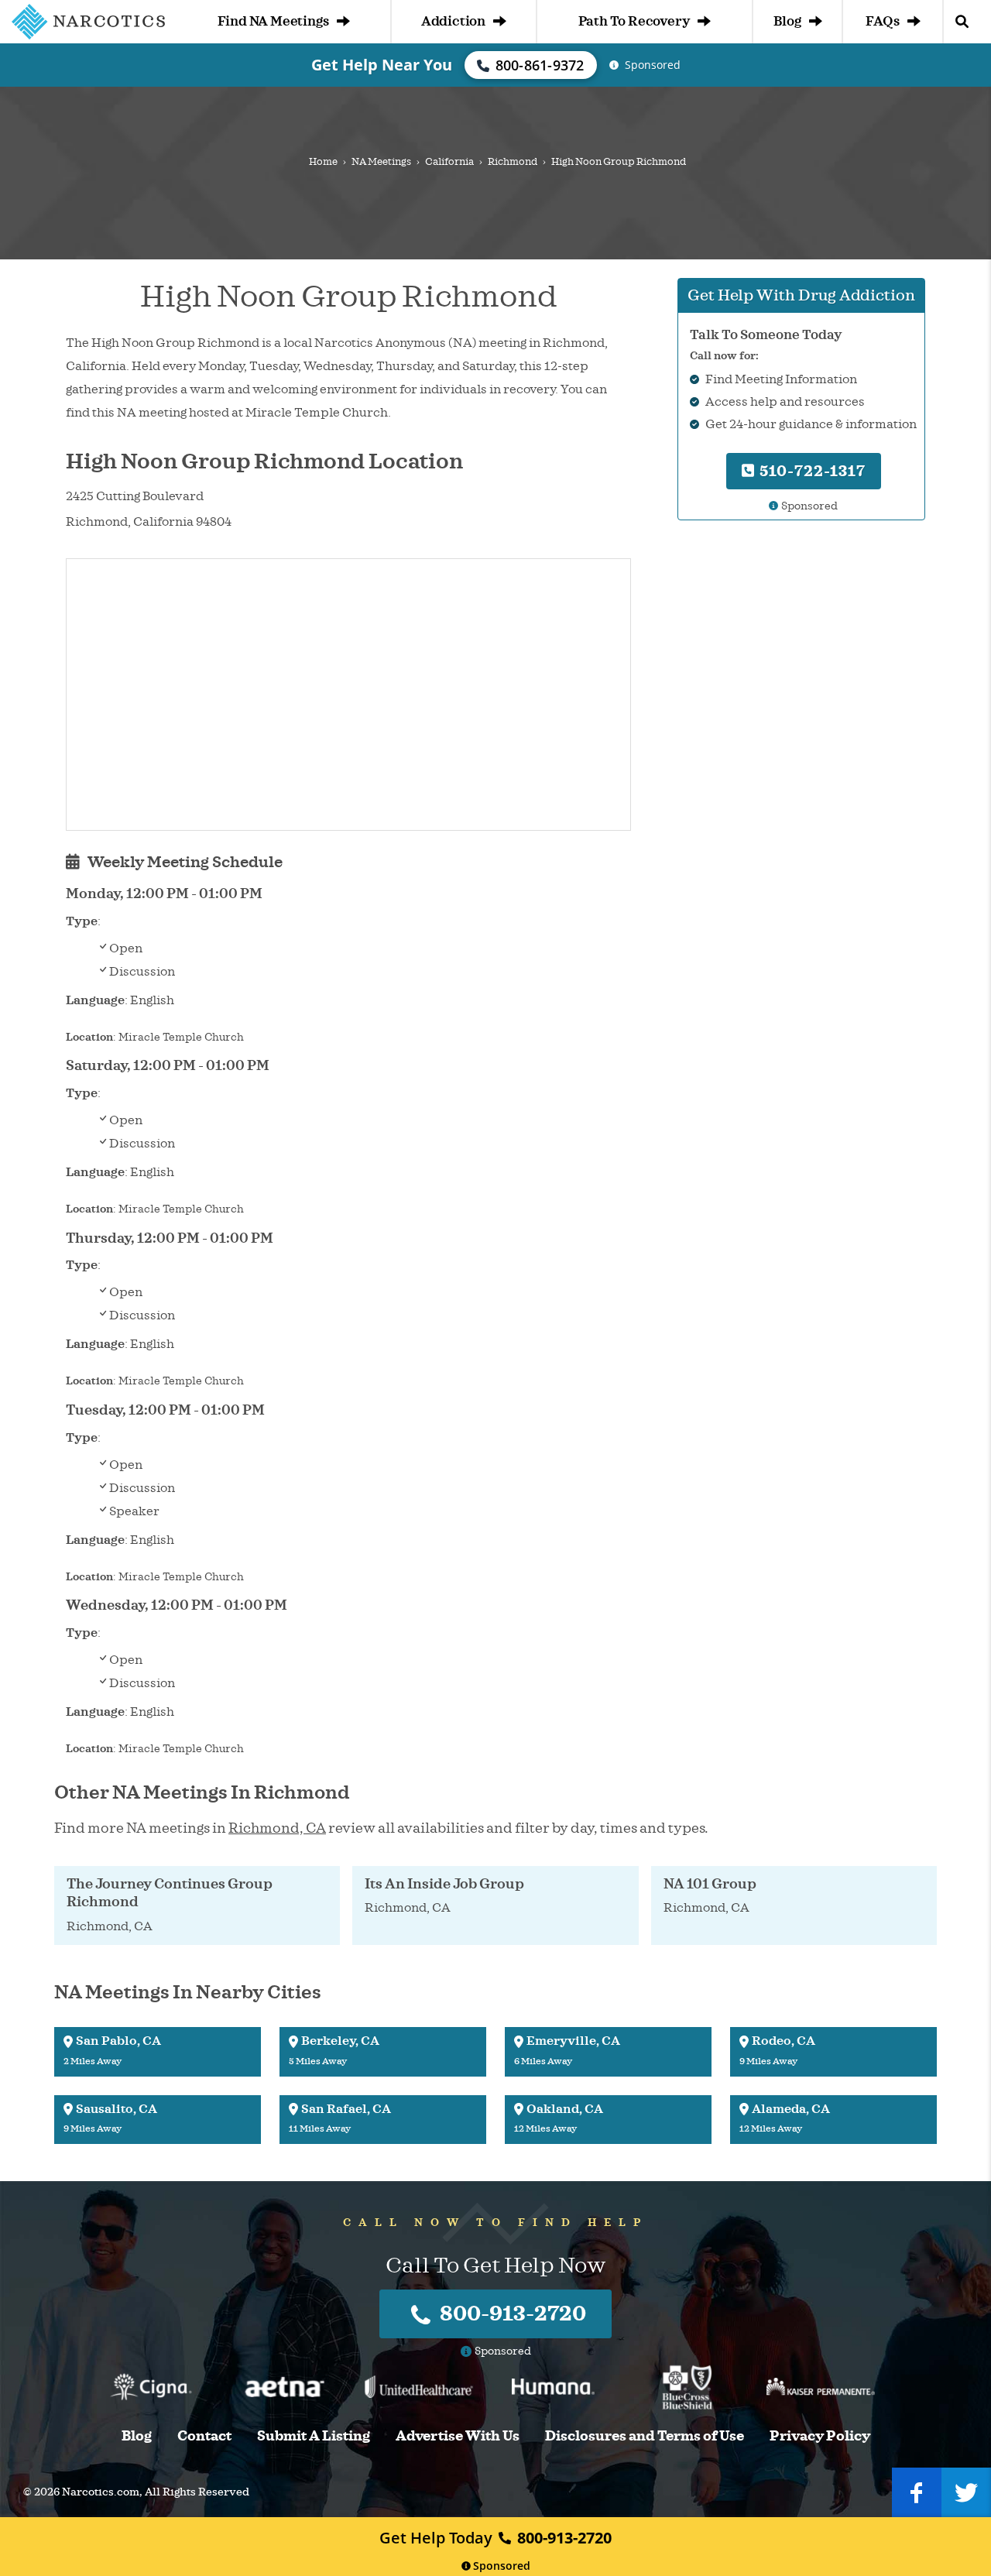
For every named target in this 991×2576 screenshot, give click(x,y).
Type (82, 921)
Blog (787, 21)
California (449, 162)
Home (323, 162)
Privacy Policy (820, 2436)
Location (89, 1037)
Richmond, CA (277, 1828)
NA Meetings (381, 162)
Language (95, 1000)
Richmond (513, 162)
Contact (204, 2436)
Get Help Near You (382, 65)
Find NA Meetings (273, 21)
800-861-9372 (540, 65)
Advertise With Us (458, 2436)
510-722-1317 (811, 471)
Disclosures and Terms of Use (645, 2436)
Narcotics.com (101, 2492)
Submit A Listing (314, 2436)
